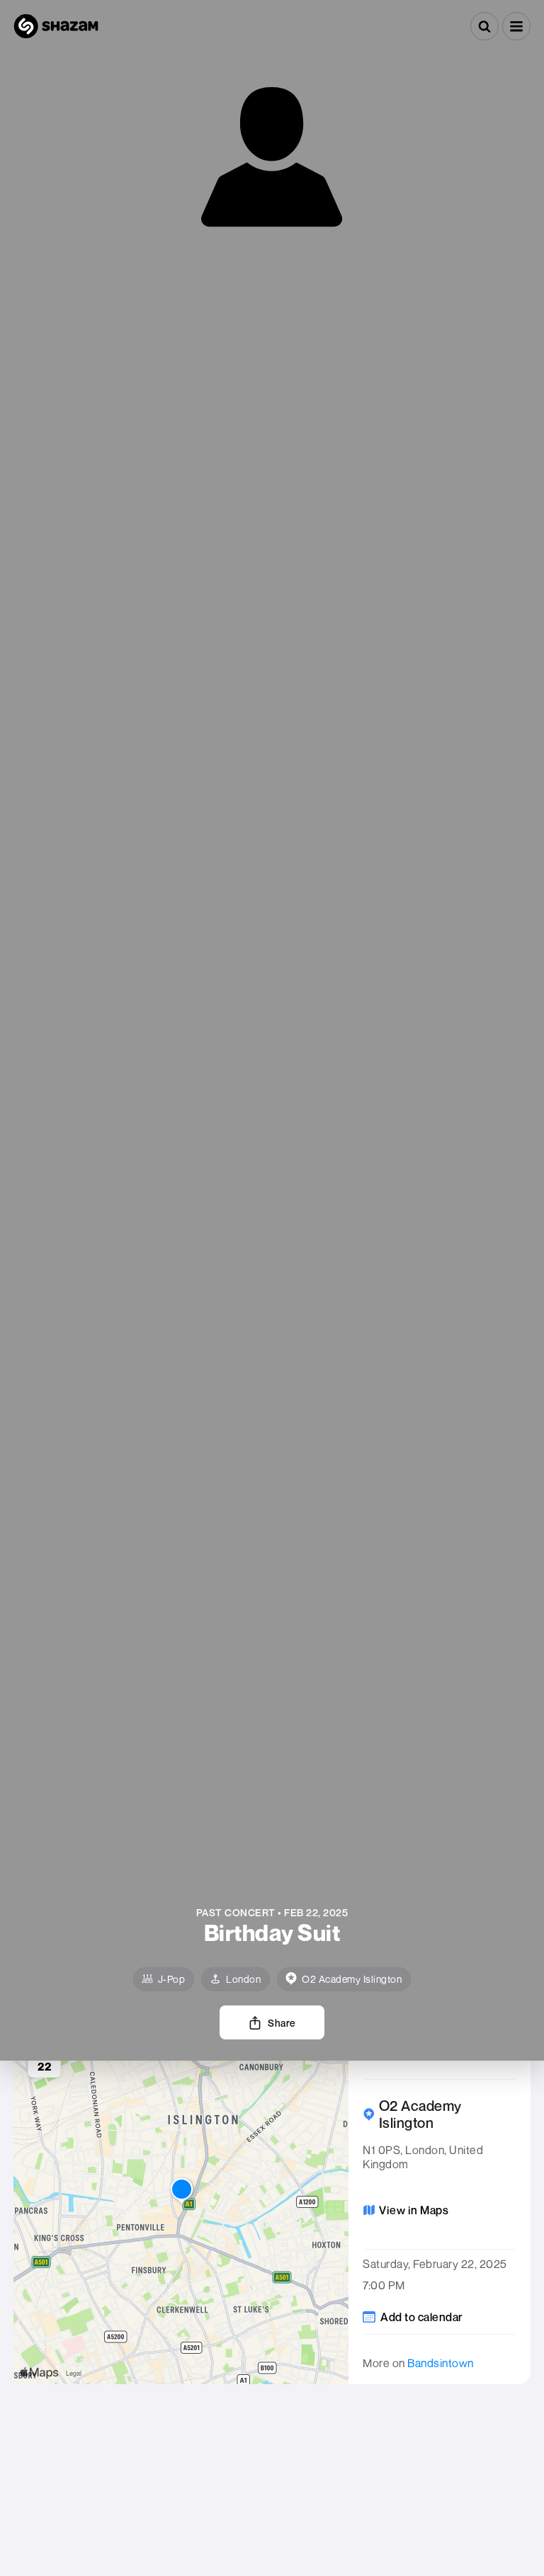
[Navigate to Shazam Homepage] (56, 26)
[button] (516, 26)
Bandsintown (441, 2363)
